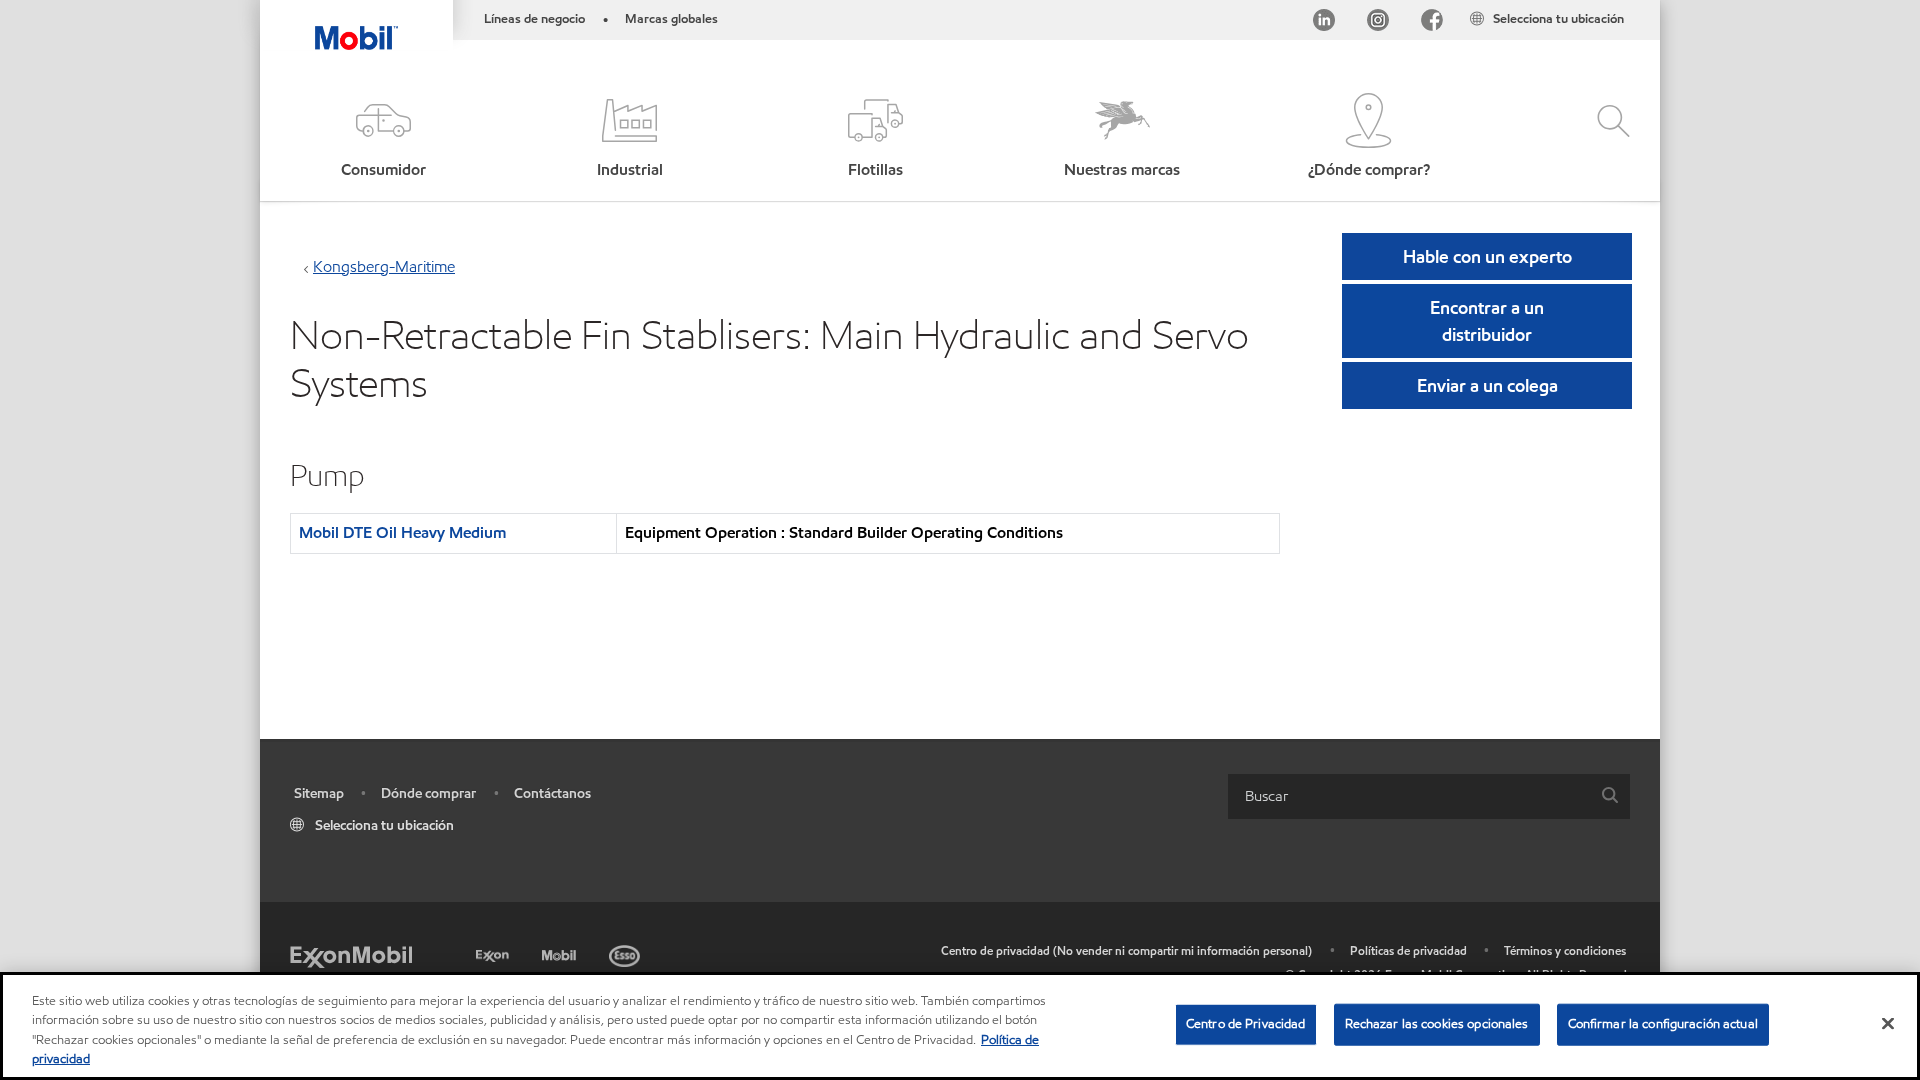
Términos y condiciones (1565, 950)
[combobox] (1429, 796)
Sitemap (319, 793)
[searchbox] (1409, 796)
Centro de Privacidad (1246, 1024)
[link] (1642, 5)
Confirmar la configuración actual (1663, 1024)
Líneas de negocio (534, 19)
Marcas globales (671, 19)
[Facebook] (1432, 23)
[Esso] (626, 952)
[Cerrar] (1888, 1023)
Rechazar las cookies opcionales (1437, 1024)
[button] (383, 137)
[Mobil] (561, 952)
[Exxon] (494, 952)
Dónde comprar (428, 793)
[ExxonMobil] (351, 955)
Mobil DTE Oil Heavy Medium (402, 532)
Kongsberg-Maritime (384, 266)
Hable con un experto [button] (1487, 256)
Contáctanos (552, 793)
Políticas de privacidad (1408, 950)
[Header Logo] (356, 25)
